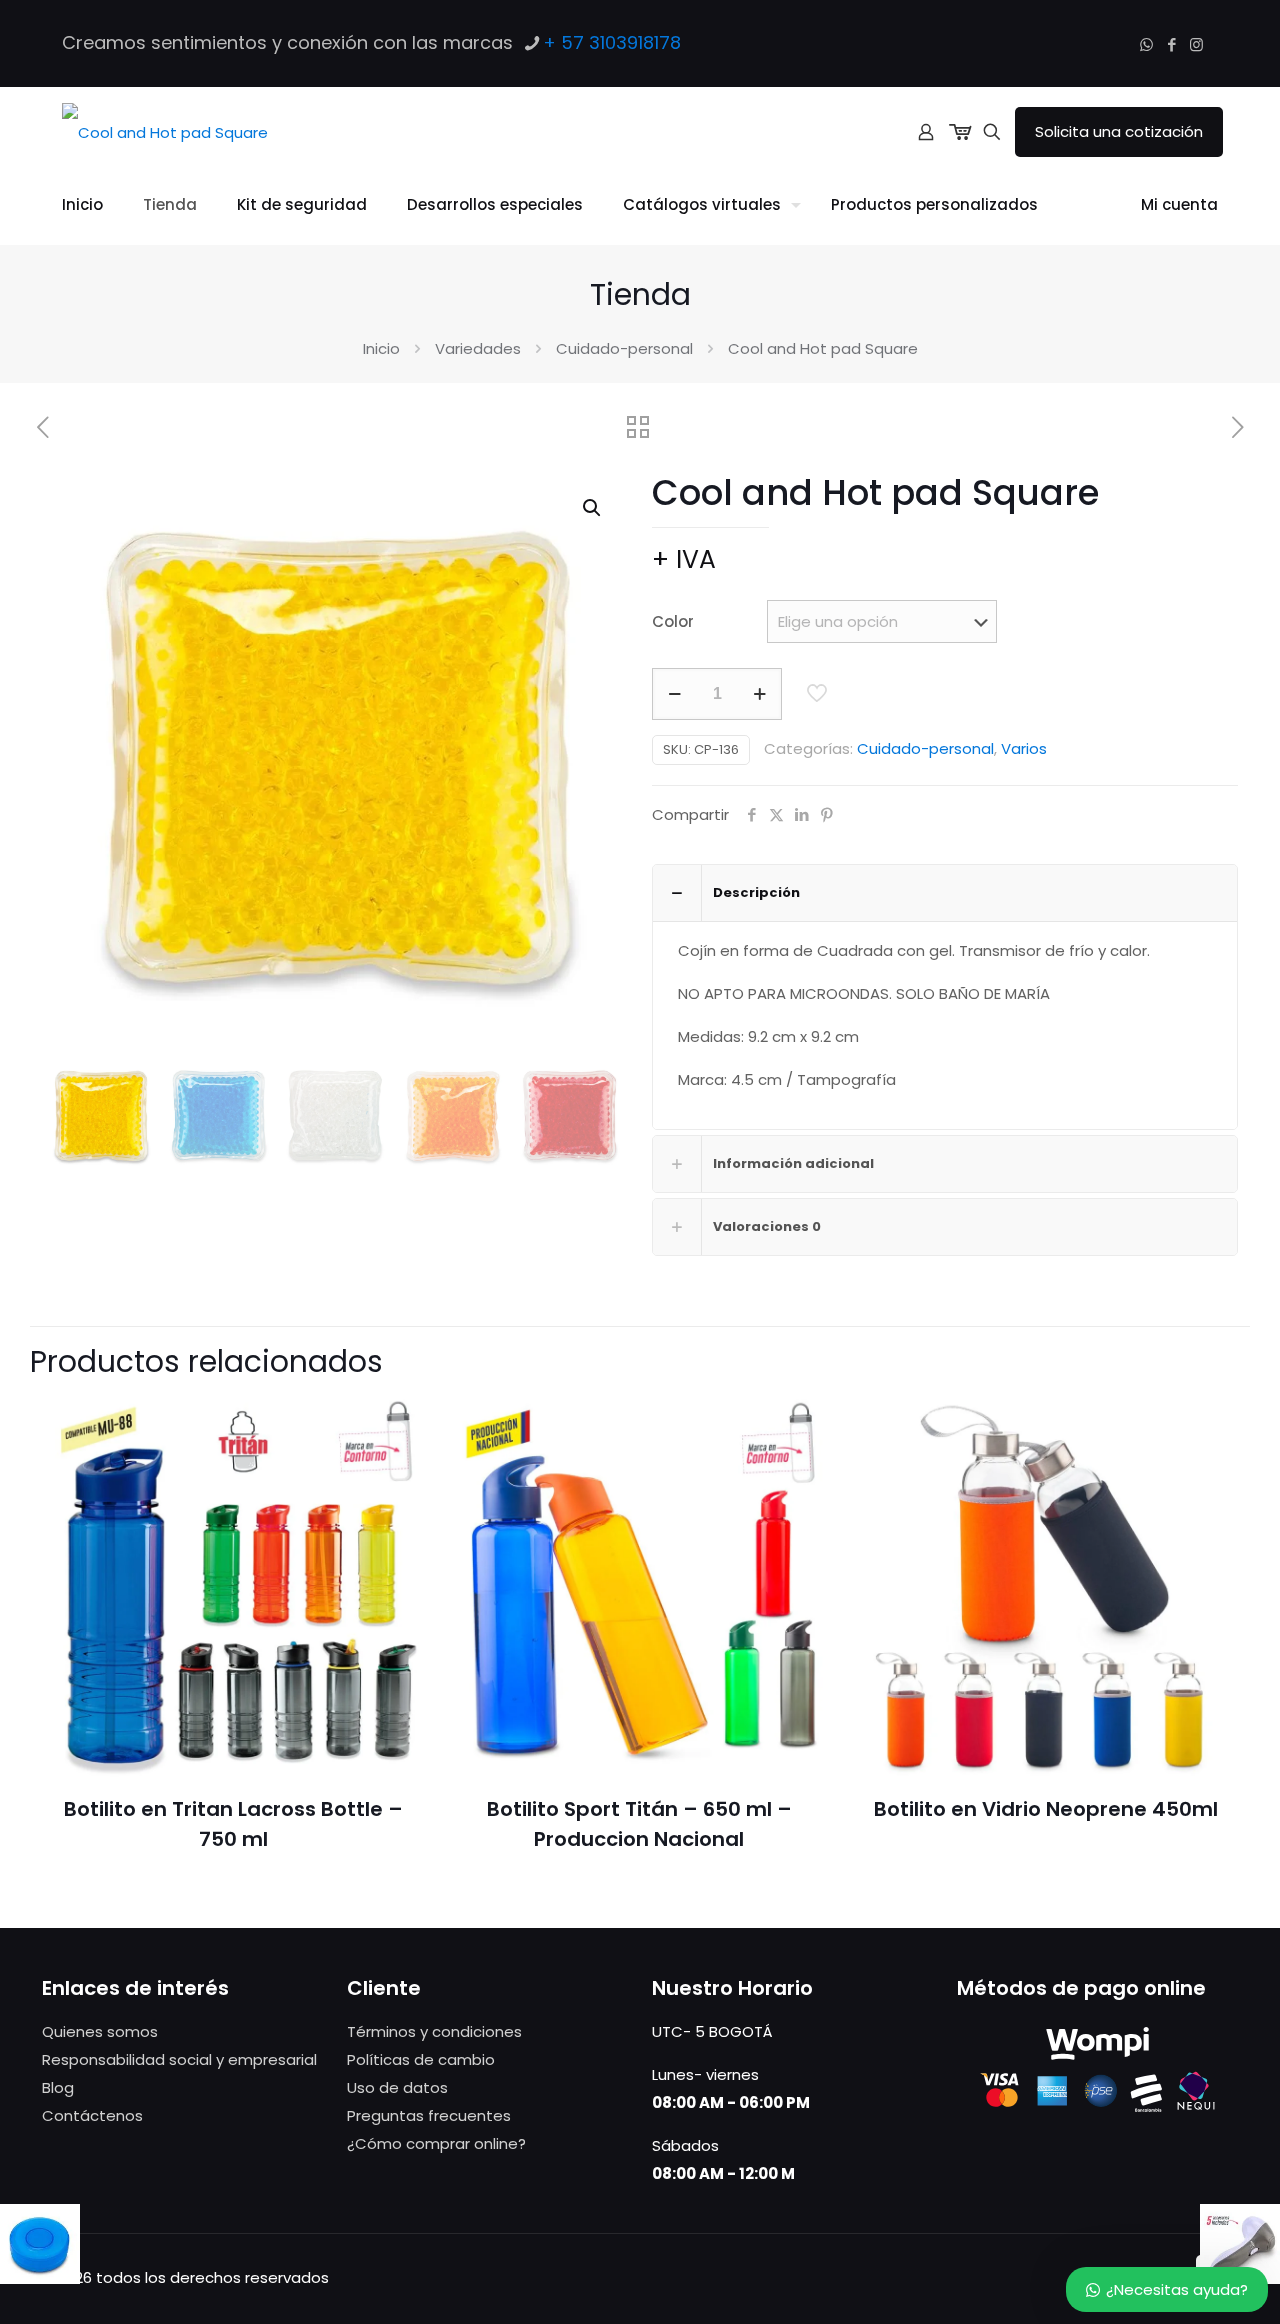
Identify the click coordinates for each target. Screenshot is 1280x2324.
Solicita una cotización (1119, 131)
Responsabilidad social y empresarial (179, 2059)
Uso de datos (397, 2087)
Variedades (478, 348)
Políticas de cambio (421, 2059)
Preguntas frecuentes (429, 2115)
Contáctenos (92, 2115)
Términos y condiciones (434, 2031)
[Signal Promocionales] (165, 132)
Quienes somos (100, 2031)
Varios (1024, 748)
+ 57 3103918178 (612, 42)
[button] (593, 508)
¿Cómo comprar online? (436, 2143)
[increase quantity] (759, 694)
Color (673, 621)
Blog (58, 2087)
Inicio (381, 348)
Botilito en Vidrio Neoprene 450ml (1046, 1809)
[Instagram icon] (1196, 44)
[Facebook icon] (1171, 44)
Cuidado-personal (624, 348)
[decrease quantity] (674, 694)
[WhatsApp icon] (1146, 44)
